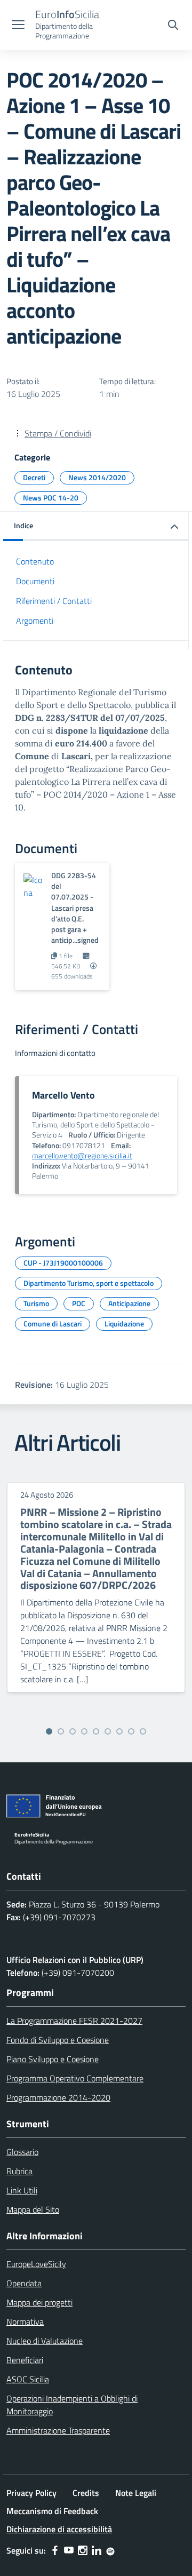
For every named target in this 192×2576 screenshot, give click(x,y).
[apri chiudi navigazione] (18, 26)
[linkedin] (97, 2550)
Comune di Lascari (53, 1323)
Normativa (25, 2321)
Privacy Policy (31, 2493)
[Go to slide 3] (73, 1731)
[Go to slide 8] (131, 1731)
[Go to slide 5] (96, 1731)
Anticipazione (129, 1303)
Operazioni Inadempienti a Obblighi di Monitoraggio (72, 2405)
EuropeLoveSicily (36, 2264)
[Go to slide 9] (143, 1731)
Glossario (22, 2152)
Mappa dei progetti (39, 2302)
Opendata (24, 2283)
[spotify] (110, 2550)
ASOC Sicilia (28, 2379)
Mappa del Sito (33, 2209)
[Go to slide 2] (61, 1731)
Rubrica (19, 2171)
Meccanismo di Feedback (52, 2511)
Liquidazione (124, 1323)
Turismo (36, 1303)
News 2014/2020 (97, 477)
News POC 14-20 (51, 498)
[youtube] (69, 2550)
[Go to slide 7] (119, 1731)
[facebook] (55, 2550)
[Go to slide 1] (49, 1731)
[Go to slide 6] (108, 1731)
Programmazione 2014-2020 (58, 2097)
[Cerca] (173, 26)
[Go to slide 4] (84, 1731)
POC (79, 1303)
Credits (86, 2493)
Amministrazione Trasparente (58, 2430)
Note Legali (136, 2493)
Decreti (34, 477)
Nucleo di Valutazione (45, 2341)
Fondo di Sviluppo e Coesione (58, 2040)
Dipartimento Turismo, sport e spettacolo (89, 1283)
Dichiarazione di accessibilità (59, 2529)
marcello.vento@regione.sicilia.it (82, 1156)
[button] (96, 526)
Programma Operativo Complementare (75, 2078)
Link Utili (22, 2190)
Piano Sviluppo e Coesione (53, 2059)
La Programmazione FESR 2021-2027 (74, 2021)
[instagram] (83, 2550)
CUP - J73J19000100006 (63, 1263)
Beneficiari (25, 2360)
